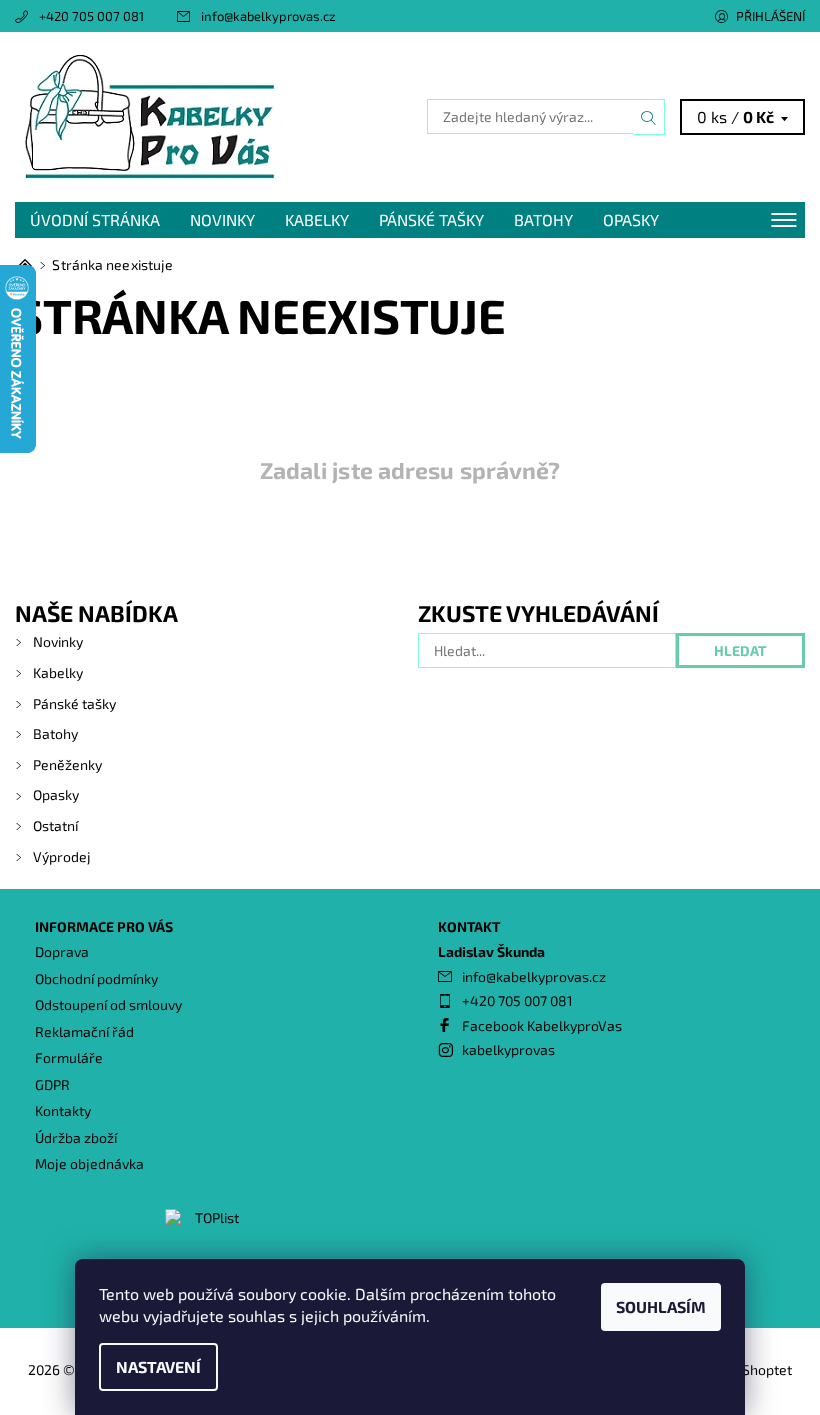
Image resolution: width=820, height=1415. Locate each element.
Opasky (631, 219)
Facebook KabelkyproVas (542, 1025)
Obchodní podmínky (96, 978)
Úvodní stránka (95, 219)
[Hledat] (649, 117)
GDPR (52, 1084)
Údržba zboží (76, 1137)
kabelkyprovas (508, 1049)
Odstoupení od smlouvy (108, 1004)
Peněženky (67, 764)
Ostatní (55, 825)
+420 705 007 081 (91, 16)
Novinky (222, 219)
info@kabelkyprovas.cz (268, 16)
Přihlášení (770, 16)
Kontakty (63, 1110)
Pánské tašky (431, 219)
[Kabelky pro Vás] (212, 117)
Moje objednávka (89, 1163)
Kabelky (317, 219)
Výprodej (62, 856)
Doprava (62, 951)
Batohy (543, 219)
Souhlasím (661, 1306)
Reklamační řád (84, 1031)
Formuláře (69, 1057)
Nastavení (158, 1366)
